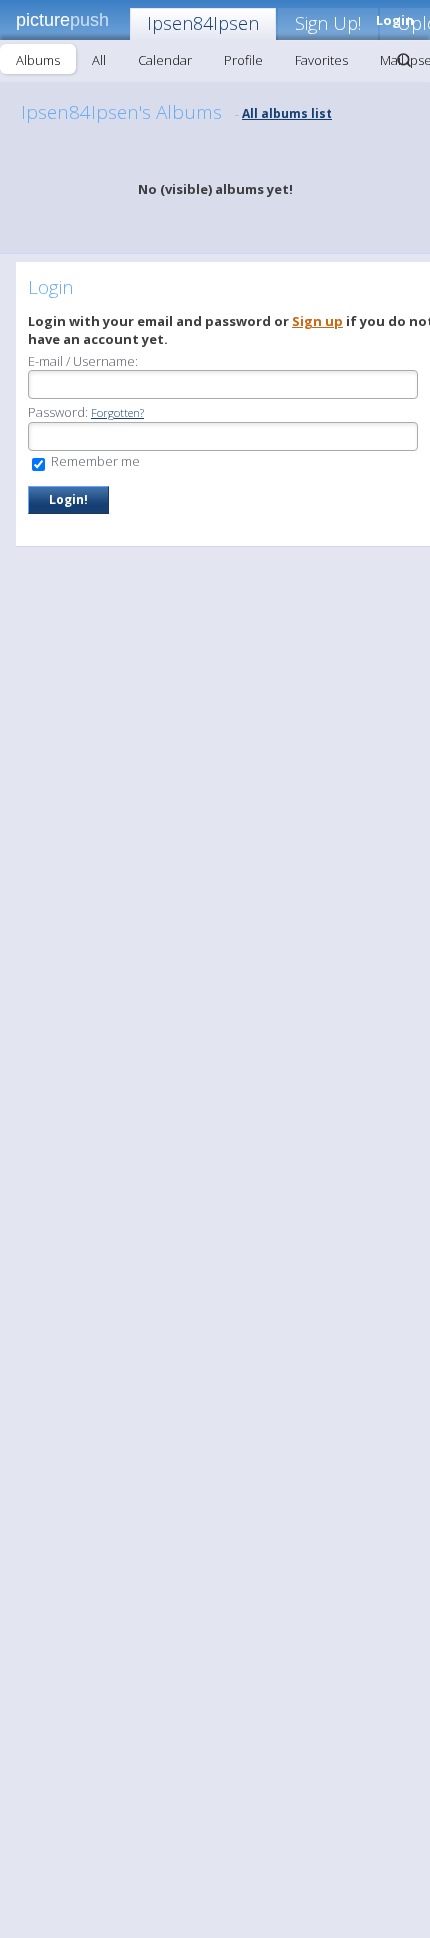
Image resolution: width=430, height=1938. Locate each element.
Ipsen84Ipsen (203, 23)
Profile (243, 60)
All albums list (287, 113)
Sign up (317, 321)
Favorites (321, 60)
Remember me (94, 461)
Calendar (165, 60)
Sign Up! (328, 23)
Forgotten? (117, 412)
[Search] (404, 60)
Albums (38, 60)
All (99, 60)
